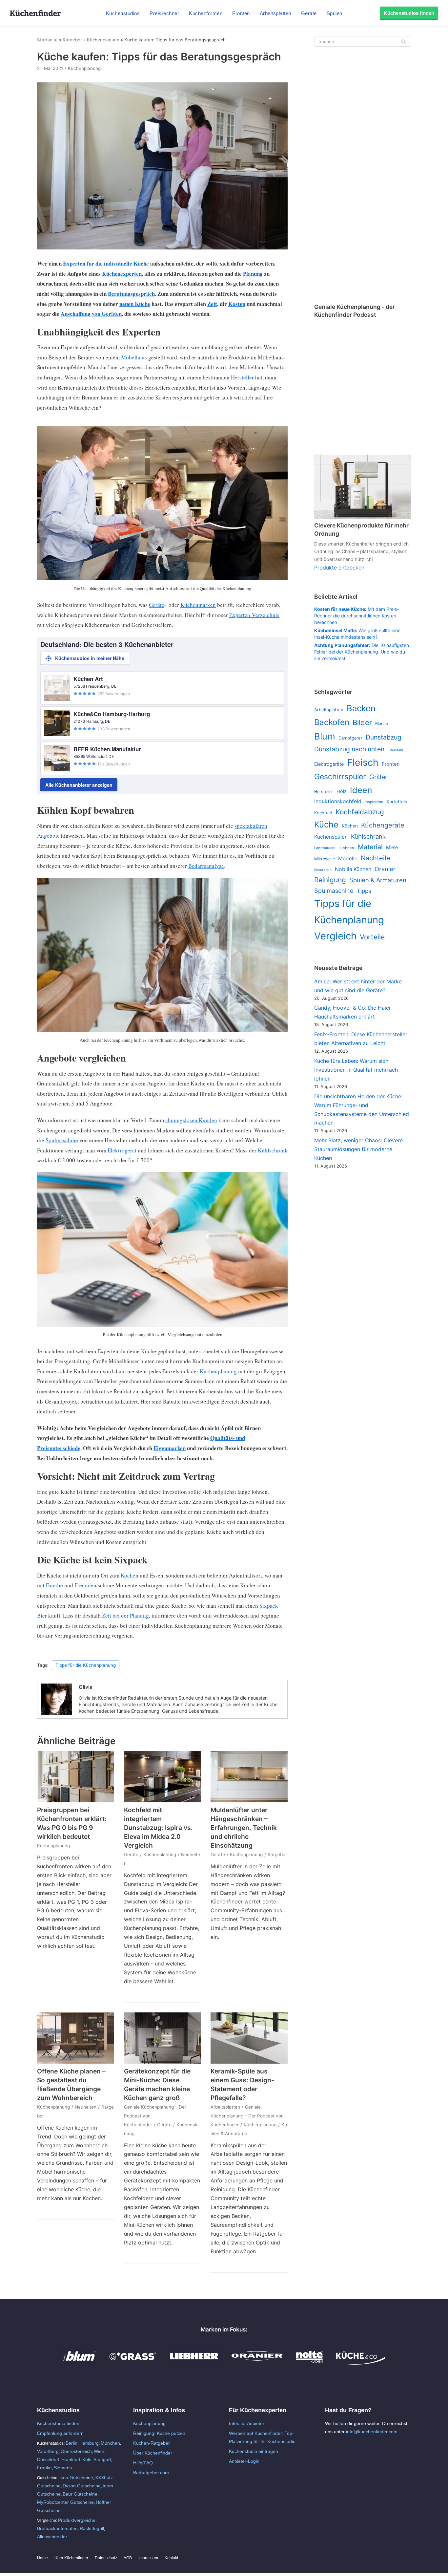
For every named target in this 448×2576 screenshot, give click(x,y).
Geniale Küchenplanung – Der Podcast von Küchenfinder (247, 2116)
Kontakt (171, 2558)
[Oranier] (257, 2363)
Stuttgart (102, 2459)
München (110, 2443)
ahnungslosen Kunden (191, 1120)
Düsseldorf (48, 2459)
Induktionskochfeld (338, 801)
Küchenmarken (198, 605)
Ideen (361, 790)
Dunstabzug (384, 737)
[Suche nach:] (363, 41)
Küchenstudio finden (58, 2423)
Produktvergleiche (77, 2520)
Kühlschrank (273, 1150)
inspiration (374, 802)
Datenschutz (106, 2558)
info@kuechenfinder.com (372, 2432)
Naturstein (323, 870)
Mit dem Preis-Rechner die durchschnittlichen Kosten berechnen (356, 616)
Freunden (85, 1585)
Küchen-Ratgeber (152, 2443)
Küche (326, 825)
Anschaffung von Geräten (91, 314)
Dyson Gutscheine (82, 2486)
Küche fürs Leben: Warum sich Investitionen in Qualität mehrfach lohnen (356, 1070)
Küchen (350, 826)
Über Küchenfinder (153, 2453)
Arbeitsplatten (275, 13)
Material (370, 847)
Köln (87, 2459)
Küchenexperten (122, 274)
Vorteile (372, 937)
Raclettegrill (92, 2528)
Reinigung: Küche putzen (159, 2433)
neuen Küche (135, 304)
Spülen (335, 13)
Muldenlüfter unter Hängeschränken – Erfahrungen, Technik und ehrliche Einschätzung (244, 1828)
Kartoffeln (397, 802)
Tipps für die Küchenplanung (86, 1665)
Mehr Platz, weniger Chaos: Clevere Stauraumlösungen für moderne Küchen (358, 1149)
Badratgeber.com (151, 2473)
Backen (361, 708)
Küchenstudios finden (409, 13)
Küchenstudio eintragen (254, 2451)
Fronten (241, 13)
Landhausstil (325, 848)
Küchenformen (206, 13)
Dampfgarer (350, 738)
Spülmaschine (62, 1140)
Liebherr (347, 848)
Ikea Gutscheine (76, 2478)
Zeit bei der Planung (125, 1615)
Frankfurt (71, 2459)
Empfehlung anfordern (60, 2433)
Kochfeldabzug (360, 812)
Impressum (148, 2558)
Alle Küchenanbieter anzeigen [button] (79, 785)
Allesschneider (52, 2537)
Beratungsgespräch (131, 294)
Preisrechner (164, 13)
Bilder (362, 722)
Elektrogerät (122, 1150)
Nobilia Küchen (353, 869)
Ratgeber (72, 40)
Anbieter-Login (244, 2461)
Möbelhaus (134, 357)
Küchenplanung (103, 40)
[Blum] (80, 2363)
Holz (342, 791)
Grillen (379, 777)
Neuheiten (86, 2107)
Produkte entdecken (339, 568)
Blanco (382, 724)
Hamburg (89, 2443)
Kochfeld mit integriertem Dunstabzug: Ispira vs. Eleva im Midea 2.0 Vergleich (158, 1828)
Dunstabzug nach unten (349, 749)
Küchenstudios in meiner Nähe (90, 658)
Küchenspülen (331, 837)
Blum (325, 736)
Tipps (364, 891)
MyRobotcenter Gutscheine (65, 2502)
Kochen (130, 1575)
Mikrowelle (325, 859)
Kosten (237, 304)
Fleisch (363, 762)
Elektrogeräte (329, 764)
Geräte (309, 13)
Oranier (385, 869)
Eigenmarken (170, 1448)
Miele (392, 848)
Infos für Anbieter (247, 2423)
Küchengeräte (383, 825)
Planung (253, 274)
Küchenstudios (123, 13)
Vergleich (335, 936)
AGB (128, 2558)
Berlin (71, 2443)
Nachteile (376, 858)
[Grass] (133, 2363)
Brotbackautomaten (57, 2528)
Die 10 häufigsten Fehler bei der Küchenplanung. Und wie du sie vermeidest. (362, 652)
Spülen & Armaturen (378, 880)
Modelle (348, 859)
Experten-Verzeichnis (254, 615)
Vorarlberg (48, 2451)
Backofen (332, 722)
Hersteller (242, 377)
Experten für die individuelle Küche (106, 263)
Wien (99, 2451)
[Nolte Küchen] (309, 2363)
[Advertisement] (363, 176)
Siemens (63, 2468)
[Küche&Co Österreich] (360, 2363)
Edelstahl (395, 750)
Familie (54, 1585)
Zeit (212, 304)
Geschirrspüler (340, 777)
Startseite (47, 40)
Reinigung (330, 880)
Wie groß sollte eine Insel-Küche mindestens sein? (357, 634)
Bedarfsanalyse (206, 866)
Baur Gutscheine (80, 2494)
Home (42, 2558)
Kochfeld (323, 813)
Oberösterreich (76, 2451)
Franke (44, 2468)
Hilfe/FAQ (143, 2463)
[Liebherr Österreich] (194, 2363)
